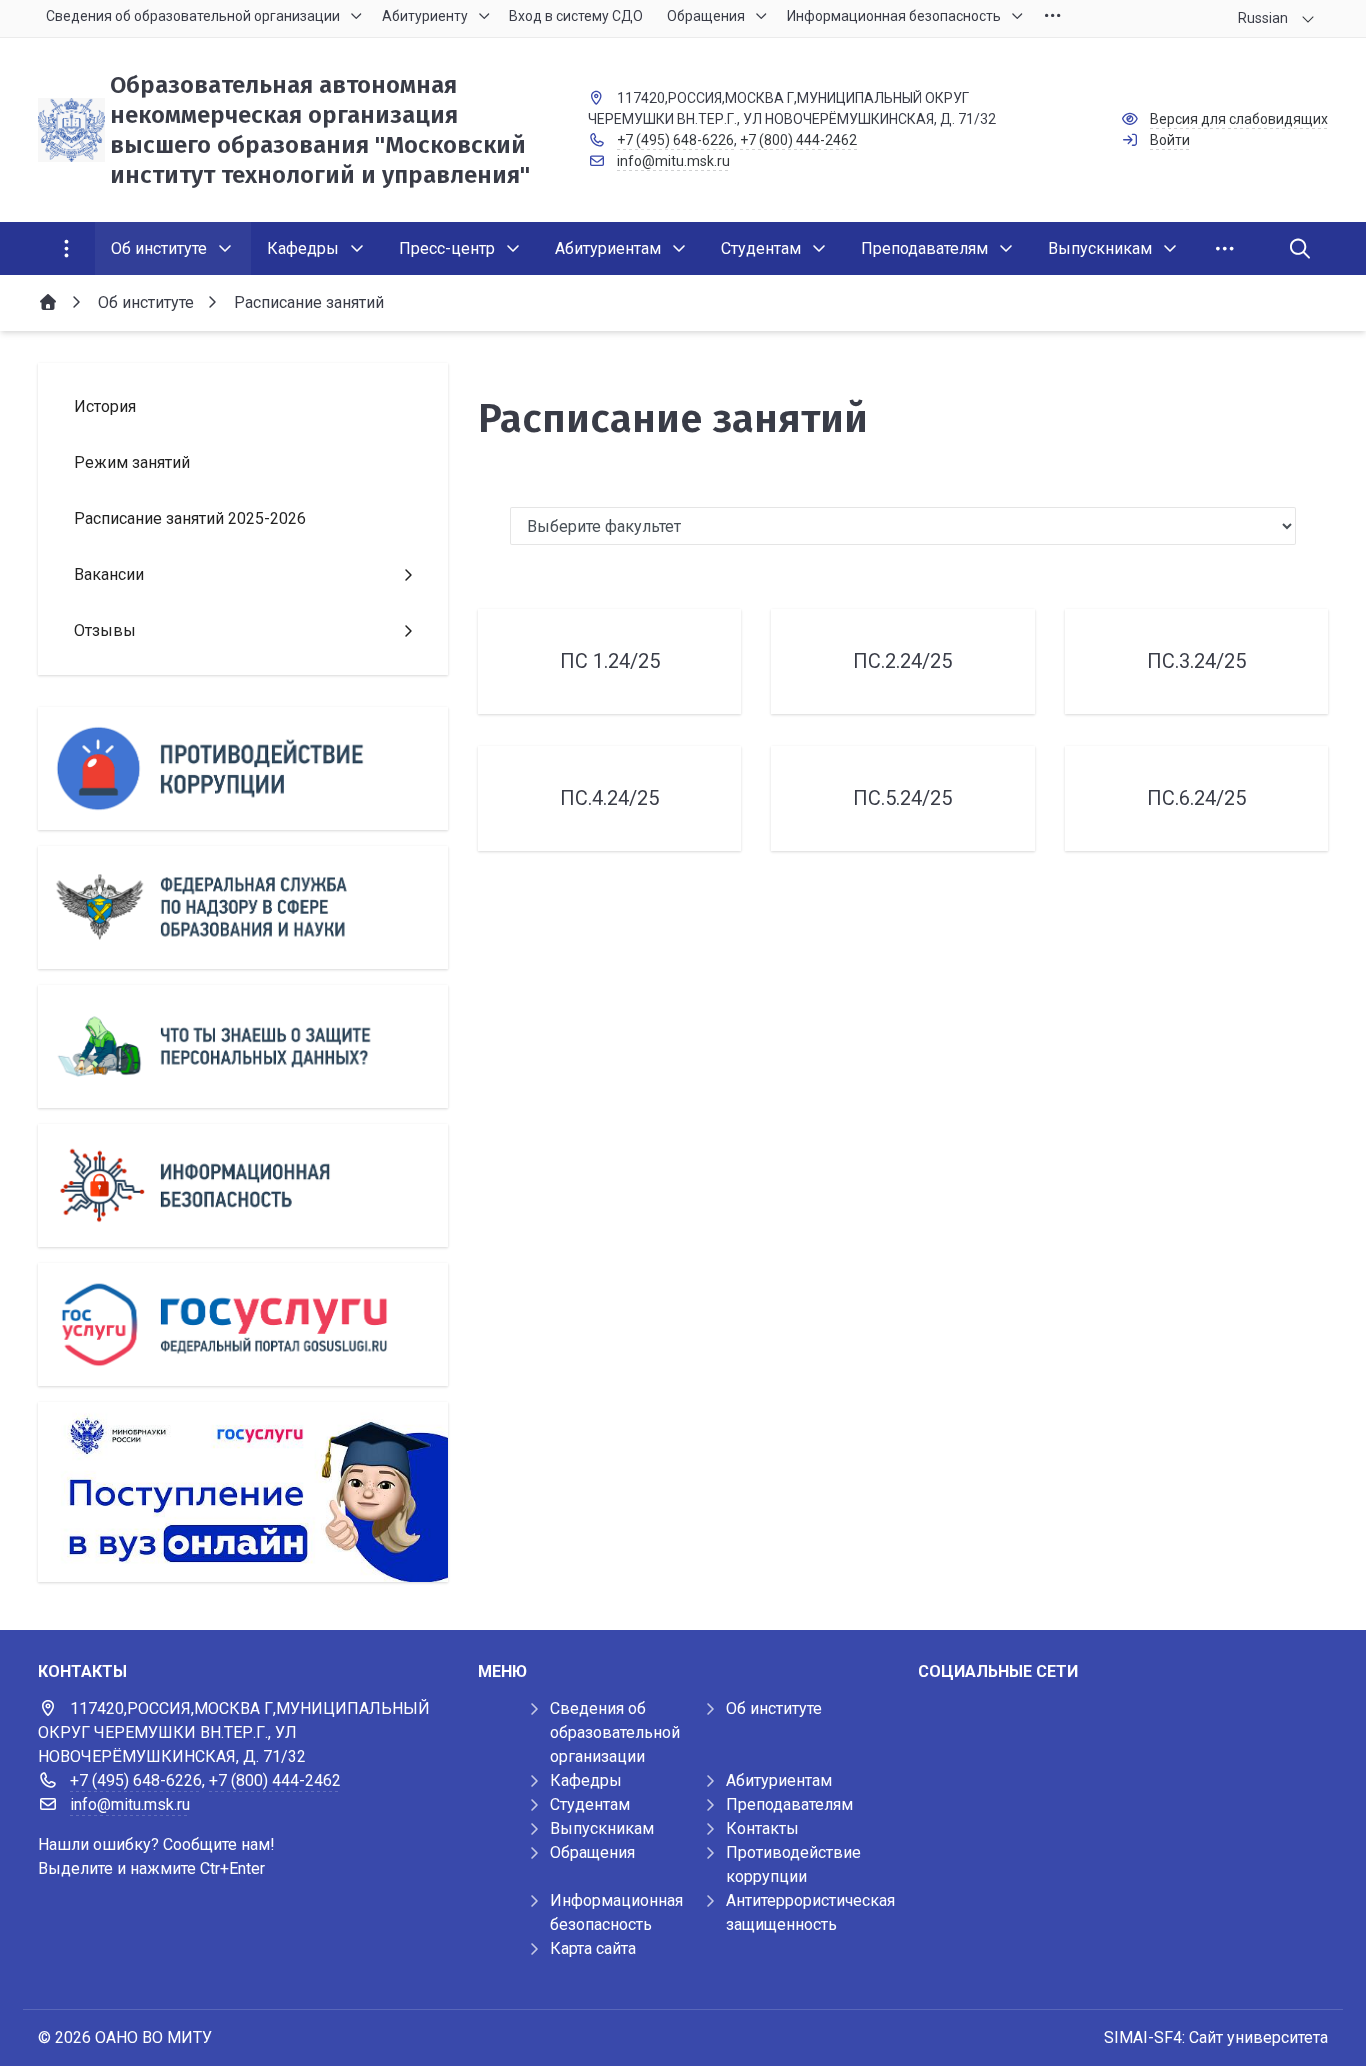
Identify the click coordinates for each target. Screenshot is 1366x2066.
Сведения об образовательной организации (615, 1732)
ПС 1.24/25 (610, 661)
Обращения (592, 1852)
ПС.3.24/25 (1196, 661)
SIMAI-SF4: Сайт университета (1216, 2037)
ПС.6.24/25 (1196, 798)
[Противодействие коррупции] (243, 768)
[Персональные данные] (243, 1046)
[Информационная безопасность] (243, 1185)
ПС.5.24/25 (902, 798)
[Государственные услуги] (243, 1324)
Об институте (774, 1708)
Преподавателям (789, 1804)
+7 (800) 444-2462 (798, 140)
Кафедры (586, 1780)
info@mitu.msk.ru (673, 161)
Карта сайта (593, 1948)
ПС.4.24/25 (609, 798)
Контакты (762, 1828)
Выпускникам (602, 1828)
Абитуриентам (779, 1780)
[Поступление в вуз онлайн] (243, 1492)
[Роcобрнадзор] (243, 907)
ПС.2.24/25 (902, 661)
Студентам (590, 1804)
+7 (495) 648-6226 (675, 140)
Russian (1263, 18)
